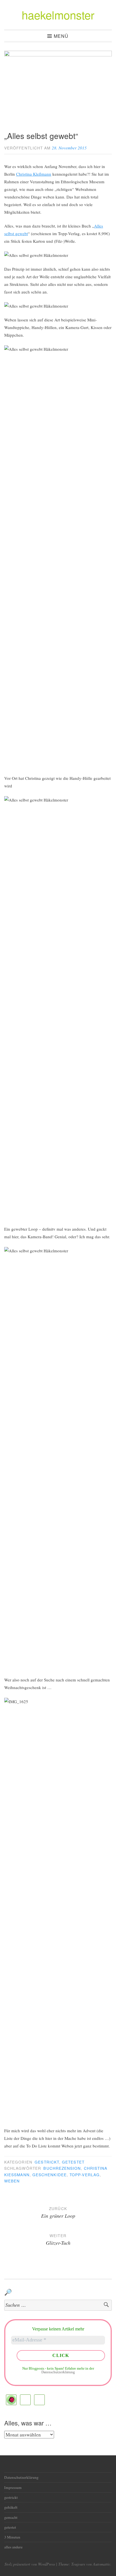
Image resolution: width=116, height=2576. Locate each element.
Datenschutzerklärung (58, 2372)
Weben (12, 2181)
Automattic (102, 2564)
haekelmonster (58, 15)
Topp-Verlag (85, 2175)
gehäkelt (11, 2507)
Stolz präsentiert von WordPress (30, 2564)
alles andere (13, 2547)
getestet (73, 2162)
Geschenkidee (50, 2175)
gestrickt (47, 2162)
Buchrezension (62, 2168)
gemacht (11, 2517)
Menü (61, 36)
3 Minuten (12, 2537)
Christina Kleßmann (34, 174)
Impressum (13, 2487)
